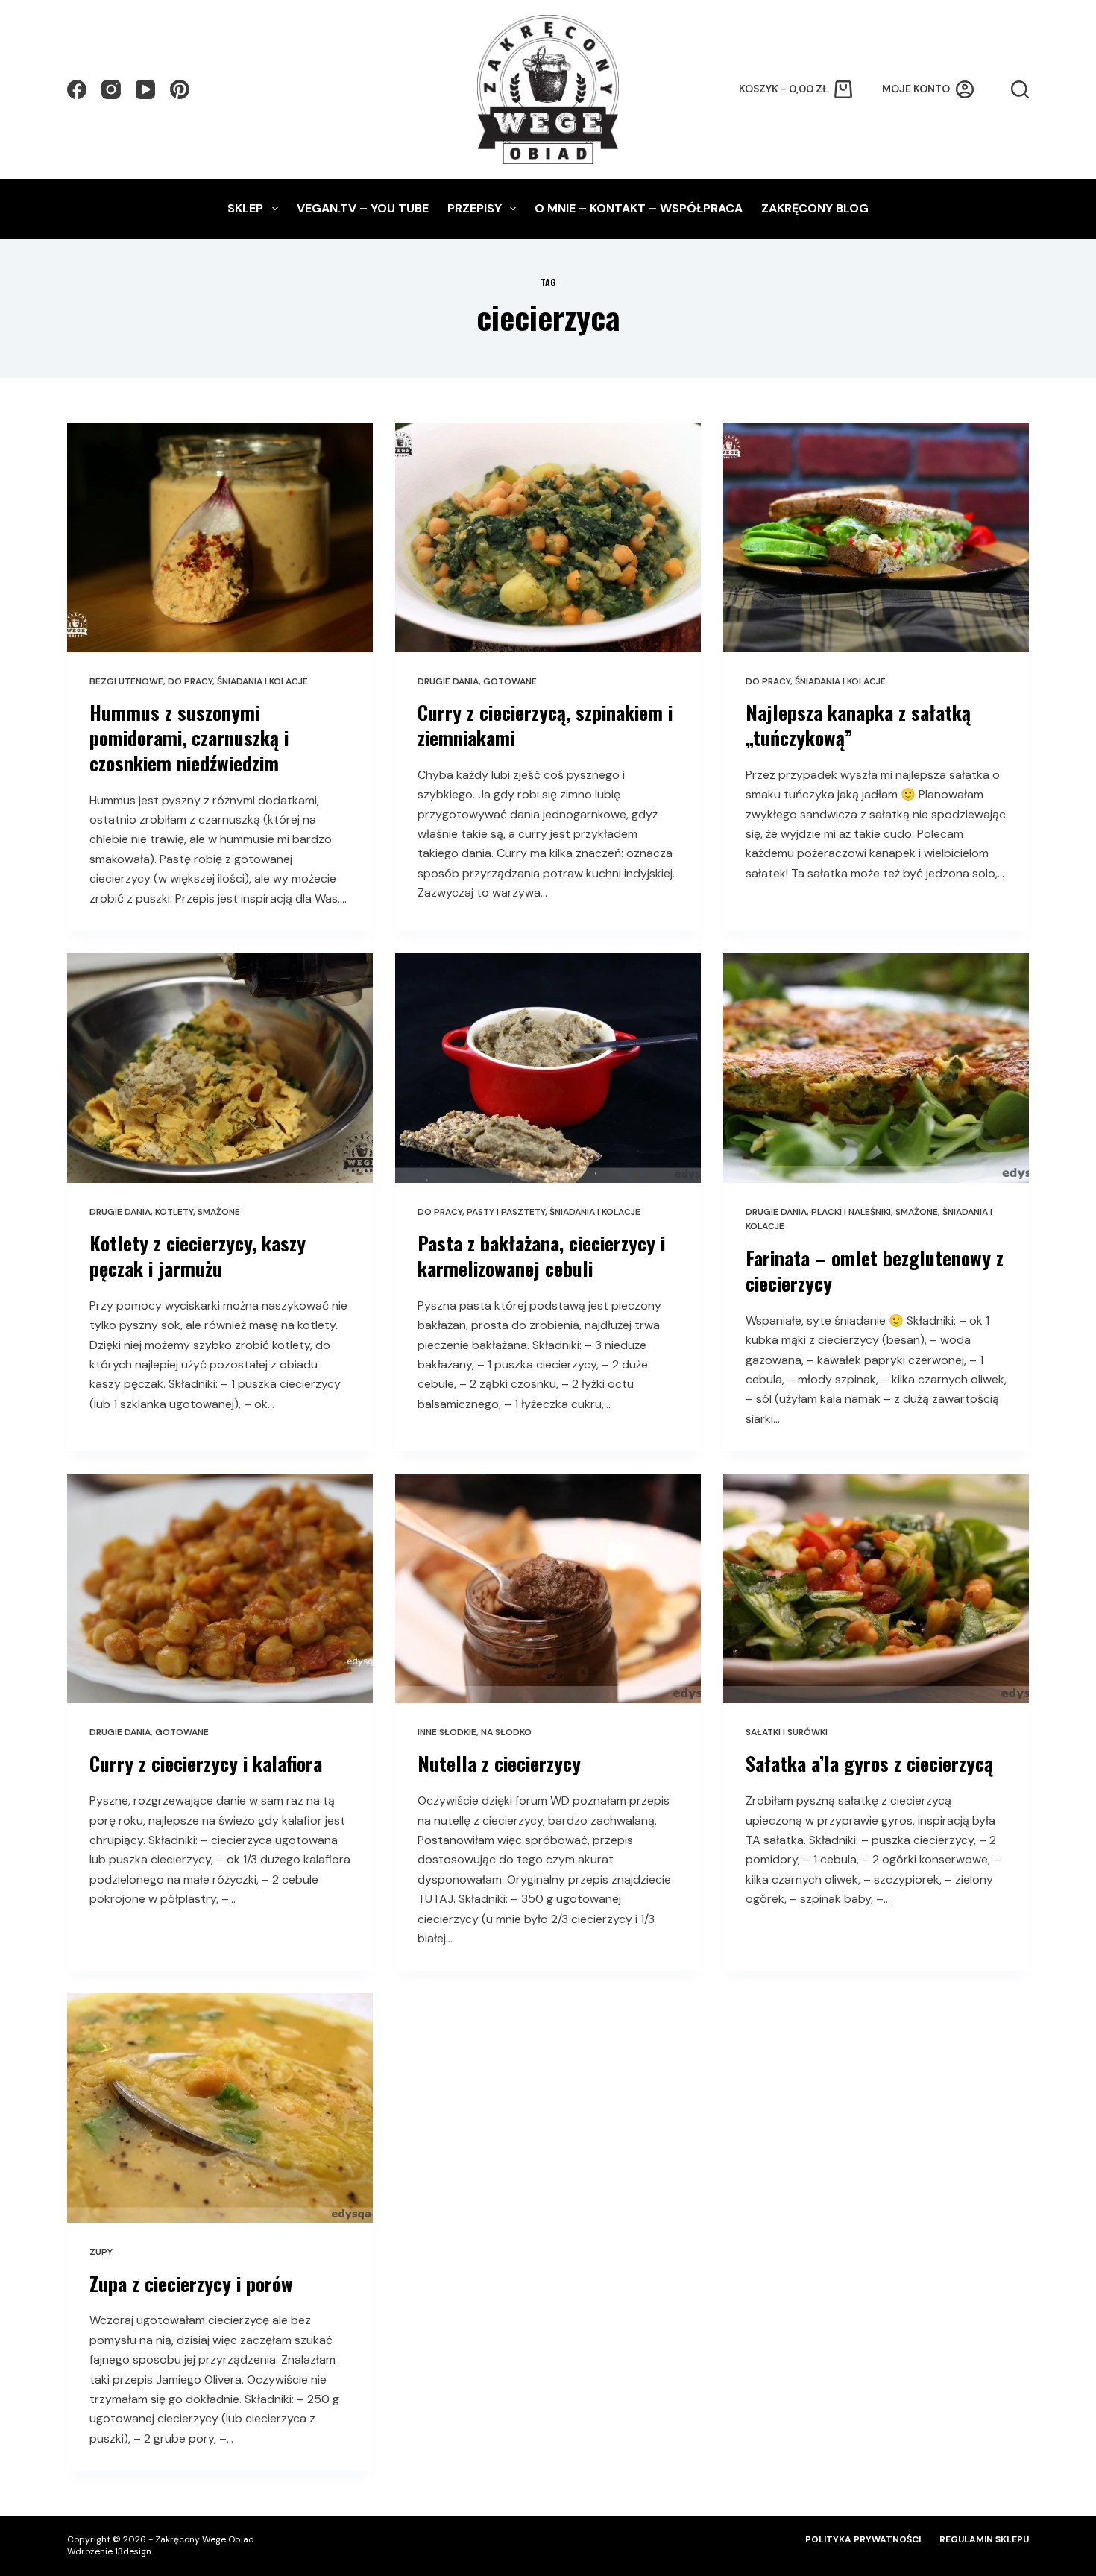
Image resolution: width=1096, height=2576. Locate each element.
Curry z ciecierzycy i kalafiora (206, 1763)
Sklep (245, 208)
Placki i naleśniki (851, 1212)
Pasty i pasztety (506, 1212)
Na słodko (506, 1732)
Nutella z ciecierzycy (499, 1763)
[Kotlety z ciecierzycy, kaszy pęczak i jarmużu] (220, 1068)
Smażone (219, 1212)
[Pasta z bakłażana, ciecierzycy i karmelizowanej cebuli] (548, 1068)
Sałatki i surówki (787, 1732)
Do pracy (190, 681)
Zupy (101, 2252)
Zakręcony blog (815, 208)
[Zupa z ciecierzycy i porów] (220, 2108)
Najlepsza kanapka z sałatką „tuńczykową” (858, 725)
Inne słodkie (447, 1732)
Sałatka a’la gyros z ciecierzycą (869, 1763)
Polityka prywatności (863, 2540)
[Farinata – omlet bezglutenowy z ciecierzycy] (876, 1068)
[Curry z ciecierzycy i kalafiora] (220, 1588)
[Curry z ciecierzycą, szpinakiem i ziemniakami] (548, 537)
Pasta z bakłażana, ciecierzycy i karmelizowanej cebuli (541, 1256)
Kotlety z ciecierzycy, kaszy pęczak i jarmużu (198, 1256)
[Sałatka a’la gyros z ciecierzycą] (876, 1588)
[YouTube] (145, 89)
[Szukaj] (1020, 89)
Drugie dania (448, 681)
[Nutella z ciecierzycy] (548, 1588)
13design (133, 2551)
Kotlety (174, 1212)
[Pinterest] (180, 89)
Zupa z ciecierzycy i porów (191, 2283)
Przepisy (475, 208)
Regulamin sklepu (984, 2540)
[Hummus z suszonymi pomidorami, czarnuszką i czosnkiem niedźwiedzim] (220, 537)
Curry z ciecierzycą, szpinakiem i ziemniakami (545, 725)
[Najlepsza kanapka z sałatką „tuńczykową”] (876, 537)
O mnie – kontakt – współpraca (639, 208)
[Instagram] (111, 89)
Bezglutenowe (126, 681)
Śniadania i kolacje (262, 681)
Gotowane (510, 681)
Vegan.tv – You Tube (363, 208)
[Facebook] (77, 89)
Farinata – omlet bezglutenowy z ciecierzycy (875, 1270)
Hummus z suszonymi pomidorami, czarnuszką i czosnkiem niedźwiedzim (189, 738)
